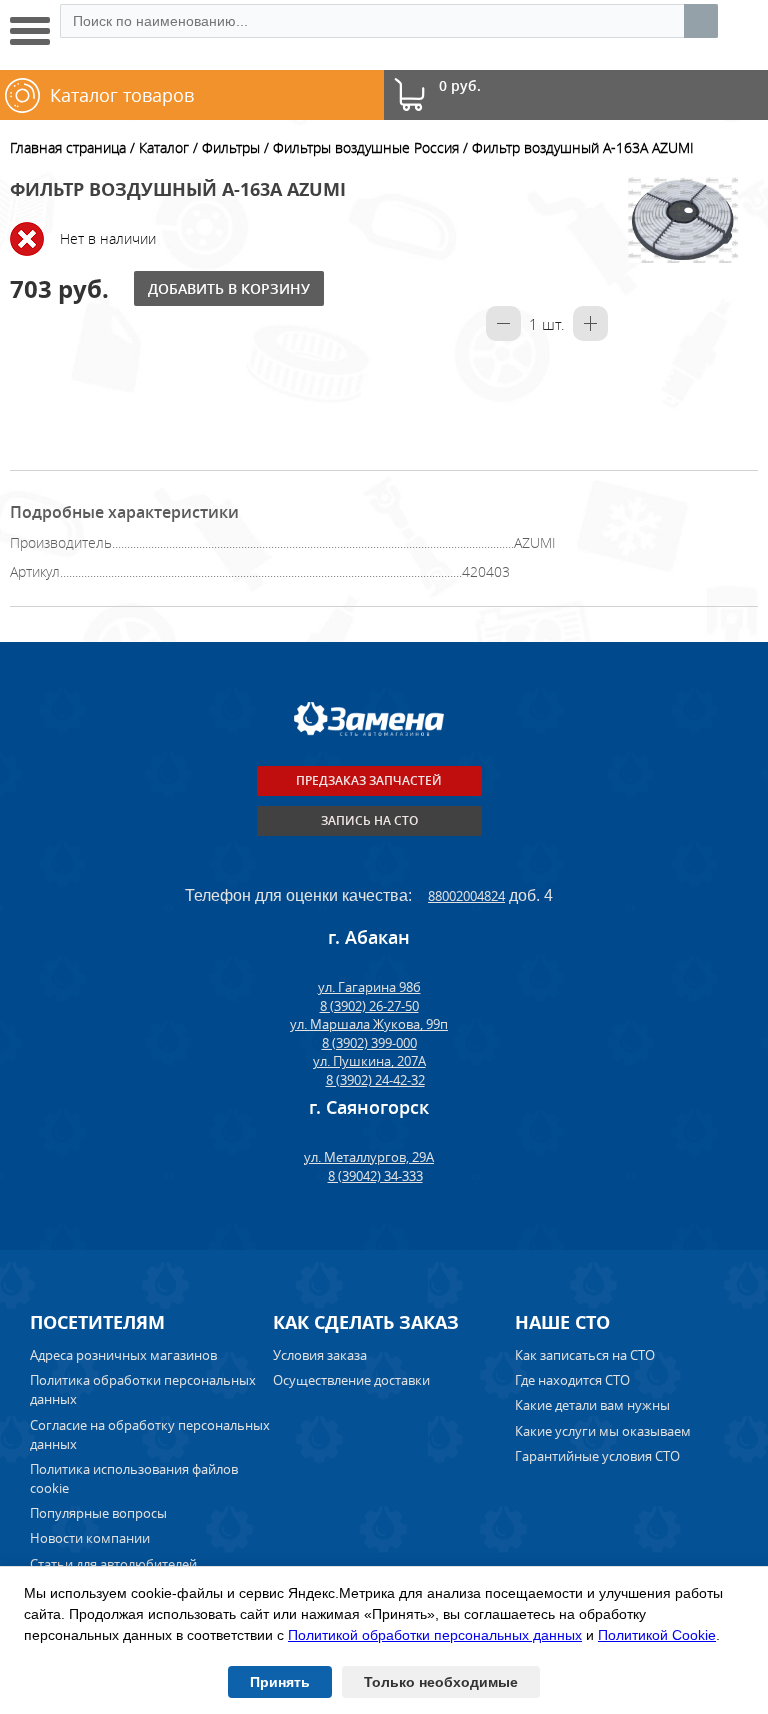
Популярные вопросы (98, 1513)
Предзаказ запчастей (369, 780)
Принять (280, 1682)
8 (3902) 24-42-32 (375, 1080)
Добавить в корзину (229, 288)
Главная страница (68, 147)
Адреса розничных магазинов (123, 1355)
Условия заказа (320, 1355)
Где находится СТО (572, 1380)
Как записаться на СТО (585, 1355)
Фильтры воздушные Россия (366, 147)
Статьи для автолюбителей (113, 1564)
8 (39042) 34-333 (375, 1176)
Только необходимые (441, 1682)
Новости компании (90, 1538)
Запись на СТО (369, 820)
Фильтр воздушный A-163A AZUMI (583, 147)
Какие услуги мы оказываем (603, 1431)
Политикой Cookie (657, 1635)
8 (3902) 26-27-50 (369, 1006)
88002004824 (466, 896)
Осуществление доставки (351, 1380)
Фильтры (231, 147)
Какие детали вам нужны (592, 1405)
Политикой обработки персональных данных (435, 1635)
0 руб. (460, 86)
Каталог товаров (122, 95)
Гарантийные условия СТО (599, 1456)
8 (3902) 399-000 (369, 1043)
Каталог (164, 147)
